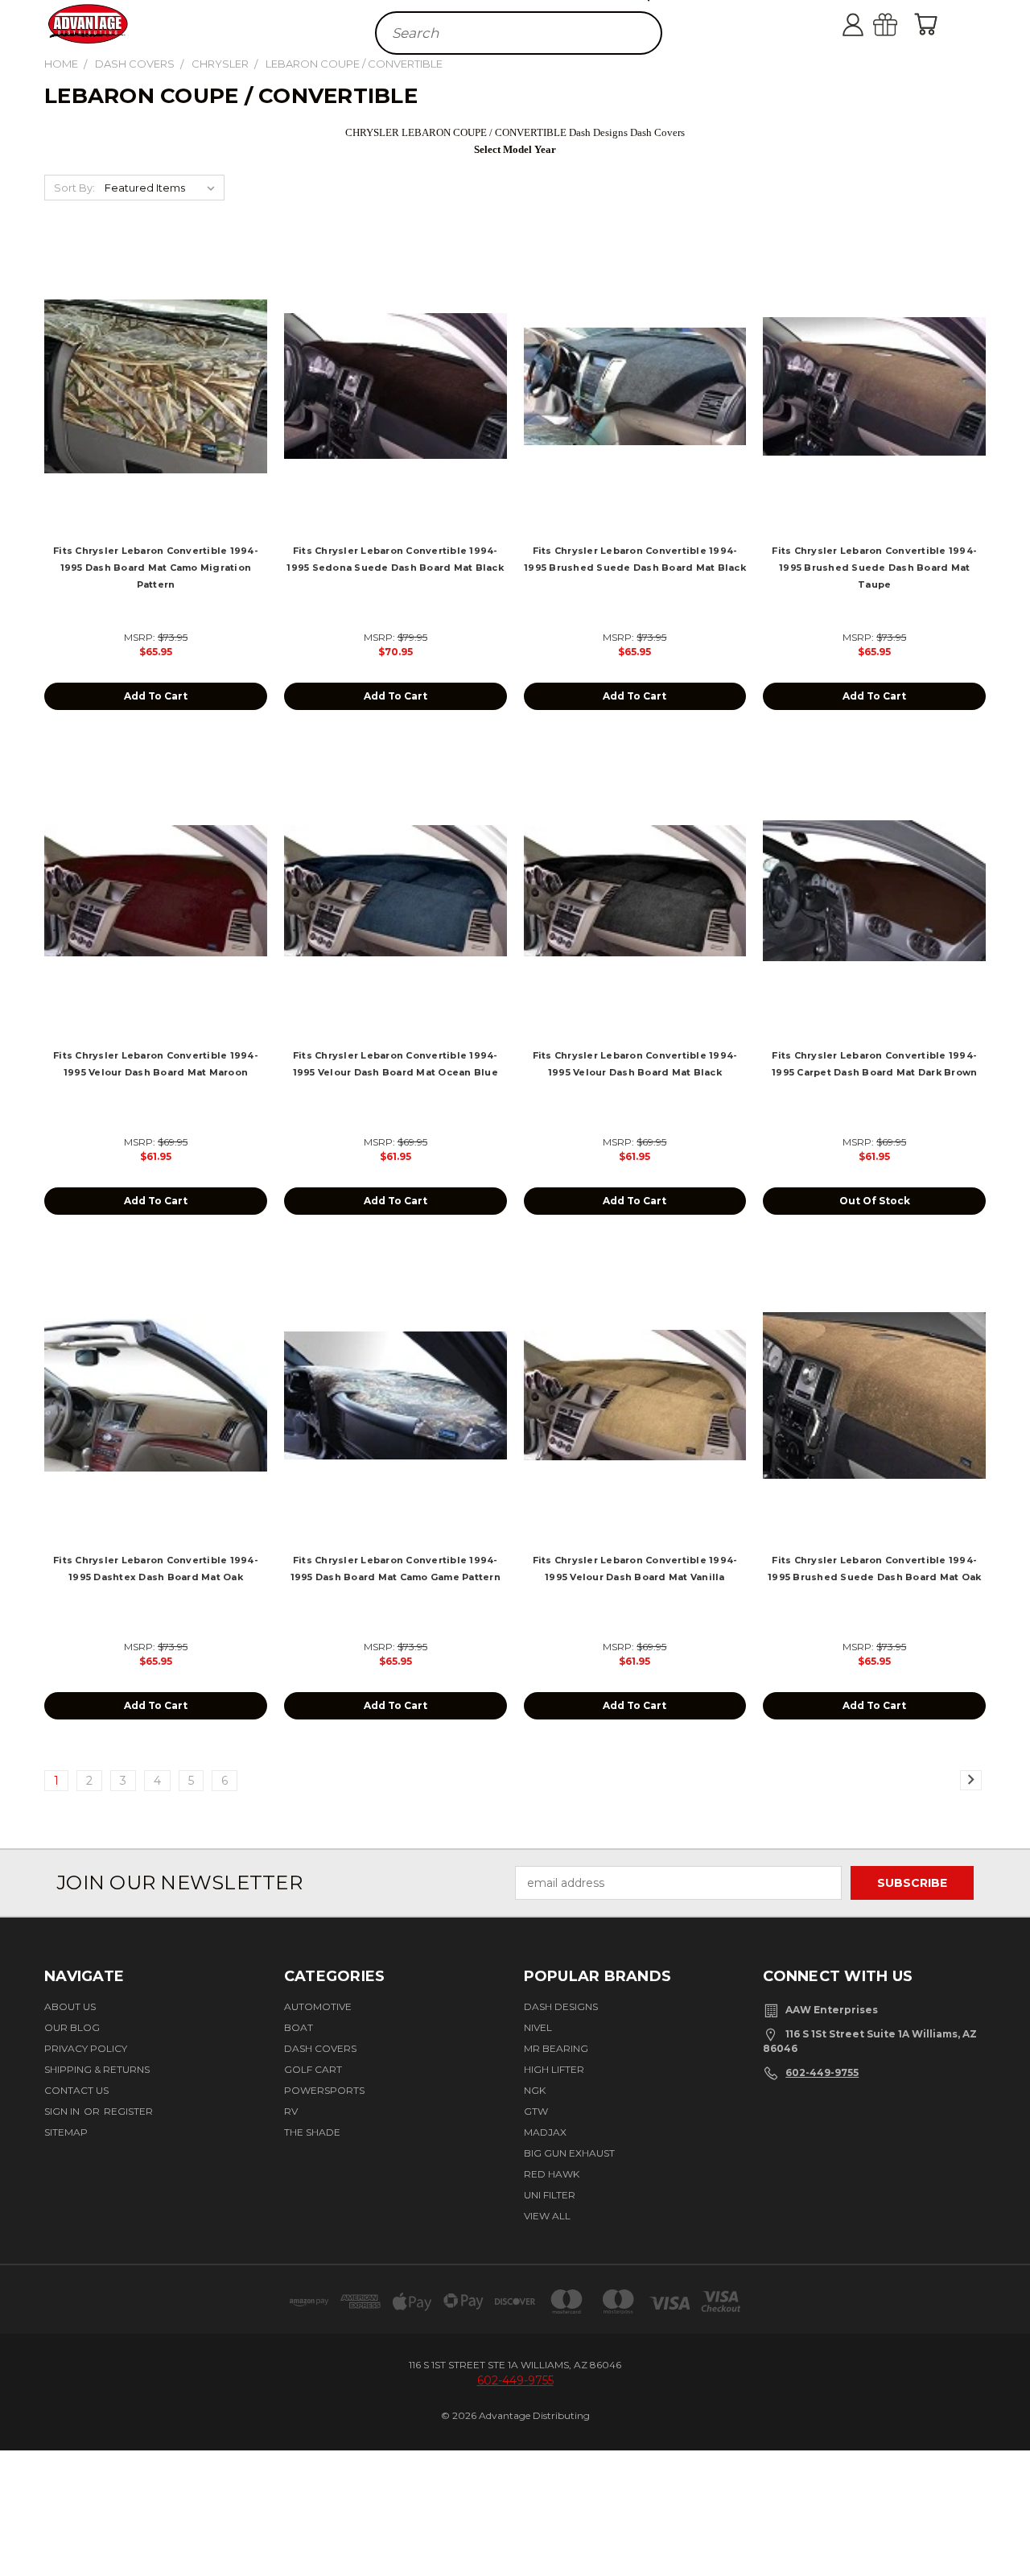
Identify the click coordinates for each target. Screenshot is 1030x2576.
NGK (535, 2090)
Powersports (324, 2090)
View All (547, 2216)
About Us (70, 2006)
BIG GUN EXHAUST (569, 2153)
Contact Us (76, 2090)
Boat (299, 2027)
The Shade (312, 2132)
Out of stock (875, 1201)
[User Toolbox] (869, 24)
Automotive (318, 2006)
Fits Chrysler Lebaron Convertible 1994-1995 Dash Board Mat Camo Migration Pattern (156, 568)
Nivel (538, 2027)
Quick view (156, 368)
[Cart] (929, 24)
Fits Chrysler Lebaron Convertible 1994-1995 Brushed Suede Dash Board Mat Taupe (874, 568)
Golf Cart (313, 2069)
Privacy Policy (86, 2048)
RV (291, 2111)
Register (128, 2111)
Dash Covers (320, 2048)
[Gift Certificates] (901, 24)
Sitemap (66, 2132)
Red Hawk (552, 2174)
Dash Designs (561, 2006)
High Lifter (554, 2069)
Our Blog (72, 2027)
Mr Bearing (556, 2048)
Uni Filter (550, 2195)
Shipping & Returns (97, 2069)
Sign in (63, 2111)
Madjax (545, 2132)
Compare (150, 400)
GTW (536, 2111)
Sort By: (74, 188)
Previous (1008, 2514)
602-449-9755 (822, 2072)
